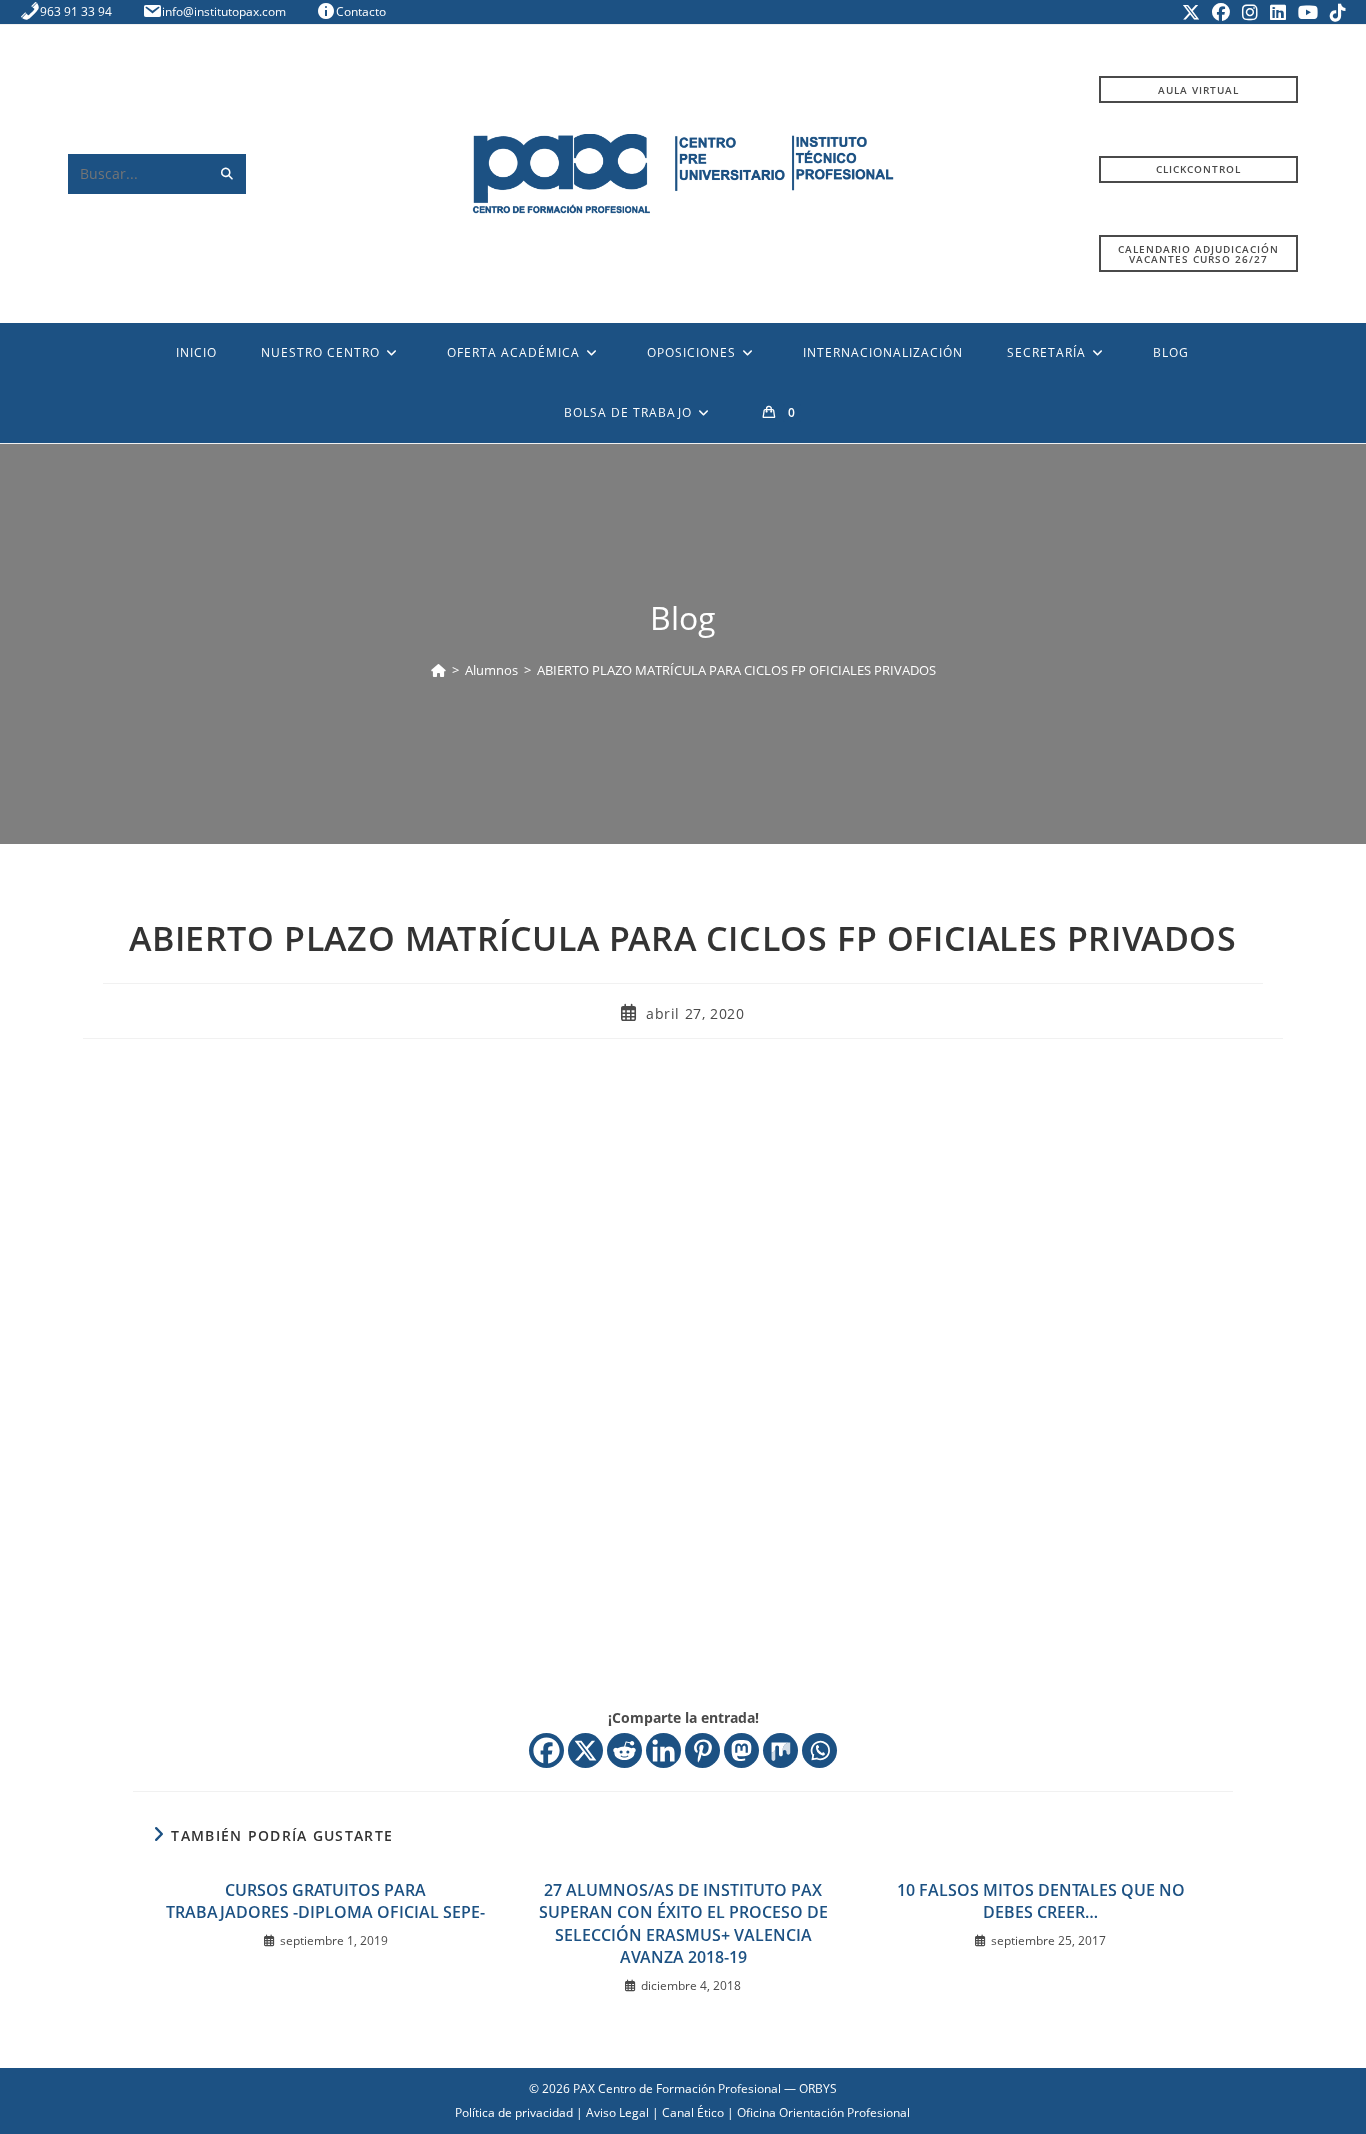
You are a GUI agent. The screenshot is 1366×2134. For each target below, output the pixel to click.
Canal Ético (693, 2112)
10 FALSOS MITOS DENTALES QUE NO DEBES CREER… (1041, 1901)
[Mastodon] (741, 1750)
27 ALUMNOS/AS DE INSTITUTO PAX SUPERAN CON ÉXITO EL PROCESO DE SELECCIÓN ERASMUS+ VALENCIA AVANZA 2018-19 (683, 1923)
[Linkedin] (663, 1750)
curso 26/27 (1198, 254)
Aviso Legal (617, 2112)
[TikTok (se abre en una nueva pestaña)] (1335, 12)
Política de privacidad (514, 2112)
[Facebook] (546, 1750)
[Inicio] (438, 670)
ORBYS (818, 2088)
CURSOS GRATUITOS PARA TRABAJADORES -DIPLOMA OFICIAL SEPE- (325, 1901)
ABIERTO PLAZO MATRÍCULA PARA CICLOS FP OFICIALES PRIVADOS (736, 670)
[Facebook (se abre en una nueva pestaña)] (1221, 12)
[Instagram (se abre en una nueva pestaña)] (1250, 12)
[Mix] (780, 1750)
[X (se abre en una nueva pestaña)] (1191, 12)
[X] (585, 1750)
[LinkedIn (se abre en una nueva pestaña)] (1278, 12)
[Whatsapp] (819, 1750)
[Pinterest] (702, 1750)
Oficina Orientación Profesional (823, 2112)
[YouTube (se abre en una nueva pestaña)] (1308, 12)
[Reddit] (624, 1750)
